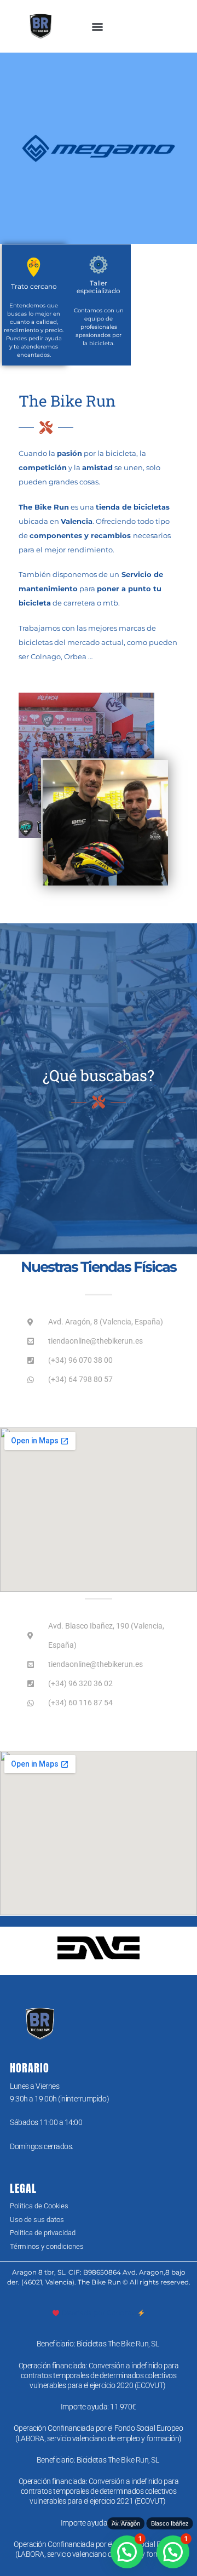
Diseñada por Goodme (99, 2313)
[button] (98, 27)
